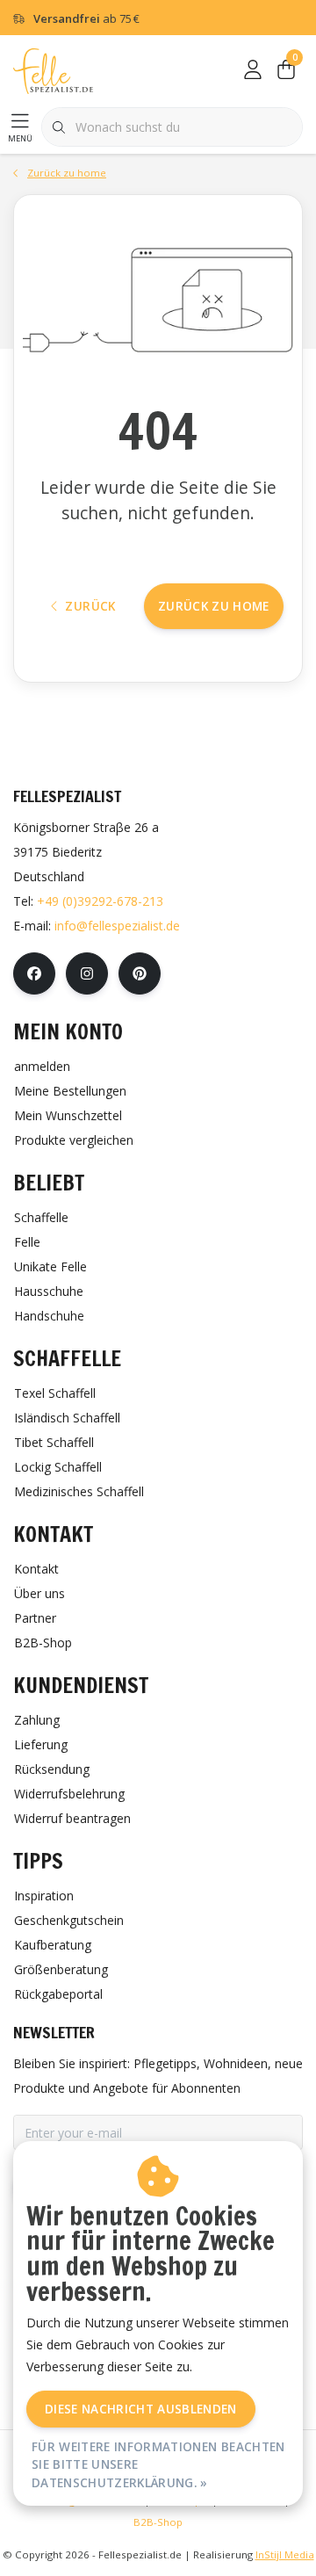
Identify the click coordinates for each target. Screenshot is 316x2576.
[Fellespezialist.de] (53, 70)
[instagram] (87, 973)
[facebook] (34, 973)
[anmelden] (253, 70)
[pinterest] (140, 973)
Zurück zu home (214, 606)
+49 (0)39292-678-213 (100, 901)
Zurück (90, 606)
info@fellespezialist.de (117, 926)
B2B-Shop (158, 2522)
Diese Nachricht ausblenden (141, 2409)
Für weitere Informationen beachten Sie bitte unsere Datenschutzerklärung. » (158, 2464)
